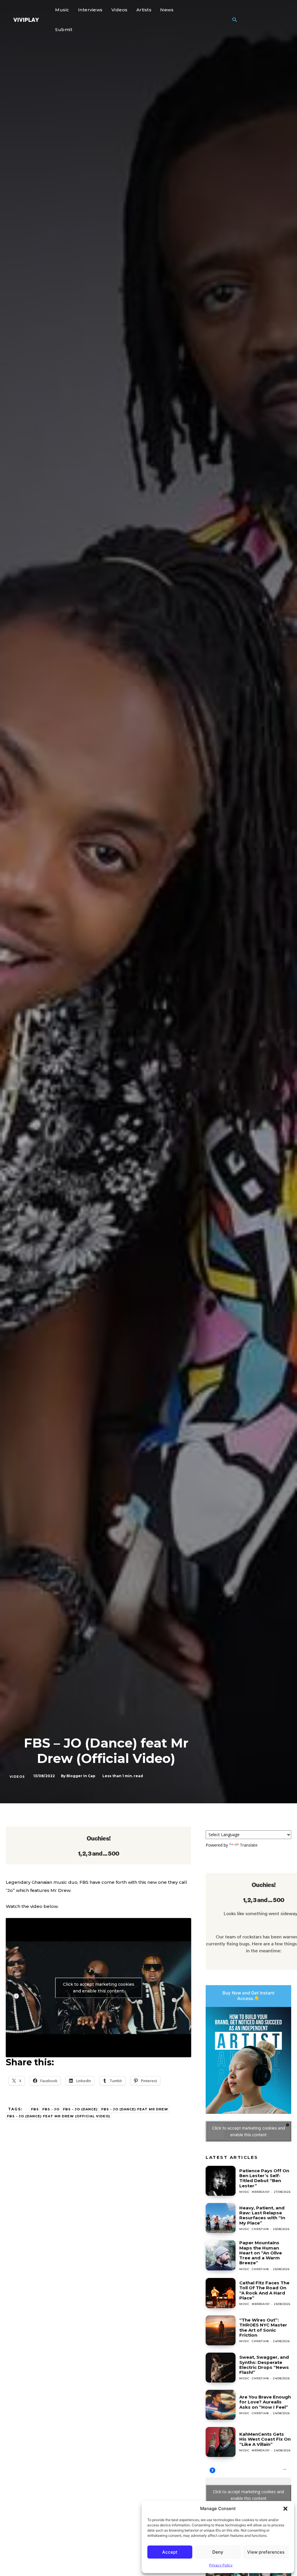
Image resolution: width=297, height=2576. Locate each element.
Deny (218, 2552)
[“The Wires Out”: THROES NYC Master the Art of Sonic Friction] (221, 2330)
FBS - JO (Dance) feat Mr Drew (135, 2109)
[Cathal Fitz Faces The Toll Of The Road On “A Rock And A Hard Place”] (221, 2293)
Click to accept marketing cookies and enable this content (99, 1988)
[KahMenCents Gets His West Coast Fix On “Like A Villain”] (221, 2442)
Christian (260, 2229)
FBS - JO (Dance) (80, 2109)
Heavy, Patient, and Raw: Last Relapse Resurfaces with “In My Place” (262, 2215)
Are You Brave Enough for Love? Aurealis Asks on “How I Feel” (265, 2402)
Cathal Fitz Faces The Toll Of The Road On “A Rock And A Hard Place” (264, 2290)
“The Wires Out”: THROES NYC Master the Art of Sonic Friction (263, 2327)
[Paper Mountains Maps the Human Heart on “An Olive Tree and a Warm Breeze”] (221, 2255)
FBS (35, 2109)
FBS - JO (51, 2109)
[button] (285, 2509)
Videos (17, 1777)
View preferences (266, 2552)
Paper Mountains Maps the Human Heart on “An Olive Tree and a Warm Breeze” (261, 2253)
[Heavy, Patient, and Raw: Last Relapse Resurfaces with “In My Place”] (221, 2218)
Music (244, 2192)
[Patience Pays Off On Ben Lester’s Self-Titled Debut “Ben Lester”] (221, 2181)
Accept (170, 2552)
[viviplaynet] (26, 20)
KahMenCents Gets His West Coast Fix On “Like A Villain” (265, 2439)
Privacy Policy (221, 2565)
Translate (249, 1845)
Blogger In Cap (81, 1776)
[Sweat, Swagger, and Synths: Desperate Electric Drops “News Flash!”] (221, 2368)
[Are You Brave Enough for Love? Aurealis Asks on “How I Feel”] (221, 2405)
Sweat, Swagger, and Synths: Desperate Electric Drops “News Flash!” (264, 2365)
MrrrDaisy (261, 2192)
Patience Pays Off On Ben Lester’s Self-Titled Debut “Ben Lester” (264, 2178)
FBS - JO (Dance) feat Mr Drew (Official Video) (59, 2116)
